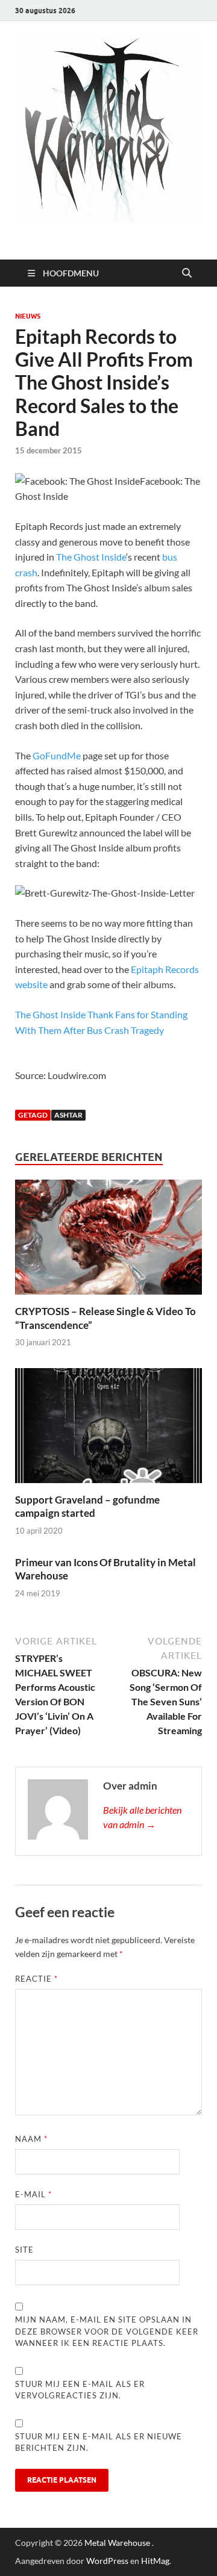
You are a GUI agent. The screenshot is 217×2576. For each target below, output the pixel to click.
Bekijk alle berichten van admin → (142, 1817)
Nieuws (28, 316)
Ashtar (68, 1115)
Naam (31, 2139)
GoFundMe (57, 755)
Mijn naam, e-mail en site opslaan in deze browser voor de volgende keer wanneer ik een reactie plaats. (107, 2331)
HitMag (155, 2561)
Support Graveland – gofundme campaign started (87, 1506)
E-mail (33, 2194)
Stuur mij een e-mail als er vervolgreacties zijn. (80, 2390)
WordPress (107, 2561)
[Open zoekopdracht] (187, 273)
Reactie (36, 1979)
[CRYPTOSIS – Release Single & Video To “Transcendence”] (108, 1241)
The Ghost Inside (91, 557)
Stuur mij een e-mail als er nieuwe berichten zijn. (99, 2442)
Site (24, 2250)
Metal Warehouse (117, 2543)
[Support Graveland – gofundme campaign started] (108, 1429)
